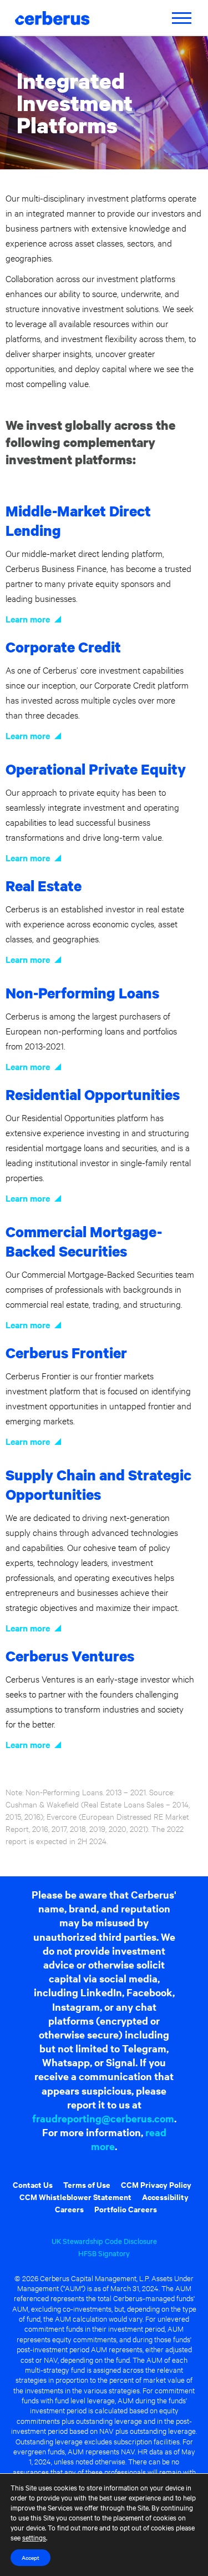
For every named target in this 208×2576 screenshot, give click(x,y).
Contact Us (33, 2184)
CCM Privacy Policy (156, 2184)
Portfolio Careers (126, 2209)
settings (34, 2537)
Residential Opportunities (93, 1094)
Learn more (28, 619)
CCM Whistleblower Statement (75, 2196)
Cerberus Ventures (70, 1656)
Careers (69, 2209)
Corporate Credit (63, 647)
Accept (31, 2557)
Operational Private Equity (96, 769)
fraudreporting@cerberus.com (103, 2118)
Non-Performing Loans (82, 993)
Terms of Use (87, 2184)
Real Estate (44, 885)
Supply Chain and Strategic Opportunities (98, 1484)
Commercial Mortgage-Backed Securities (84, 1241)
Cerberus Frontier (66, 1352)
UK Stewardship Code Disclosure (104, 2241)
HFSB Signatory (104, 2253)
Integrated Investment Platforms (75, 102)
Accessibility (165, 2196)
